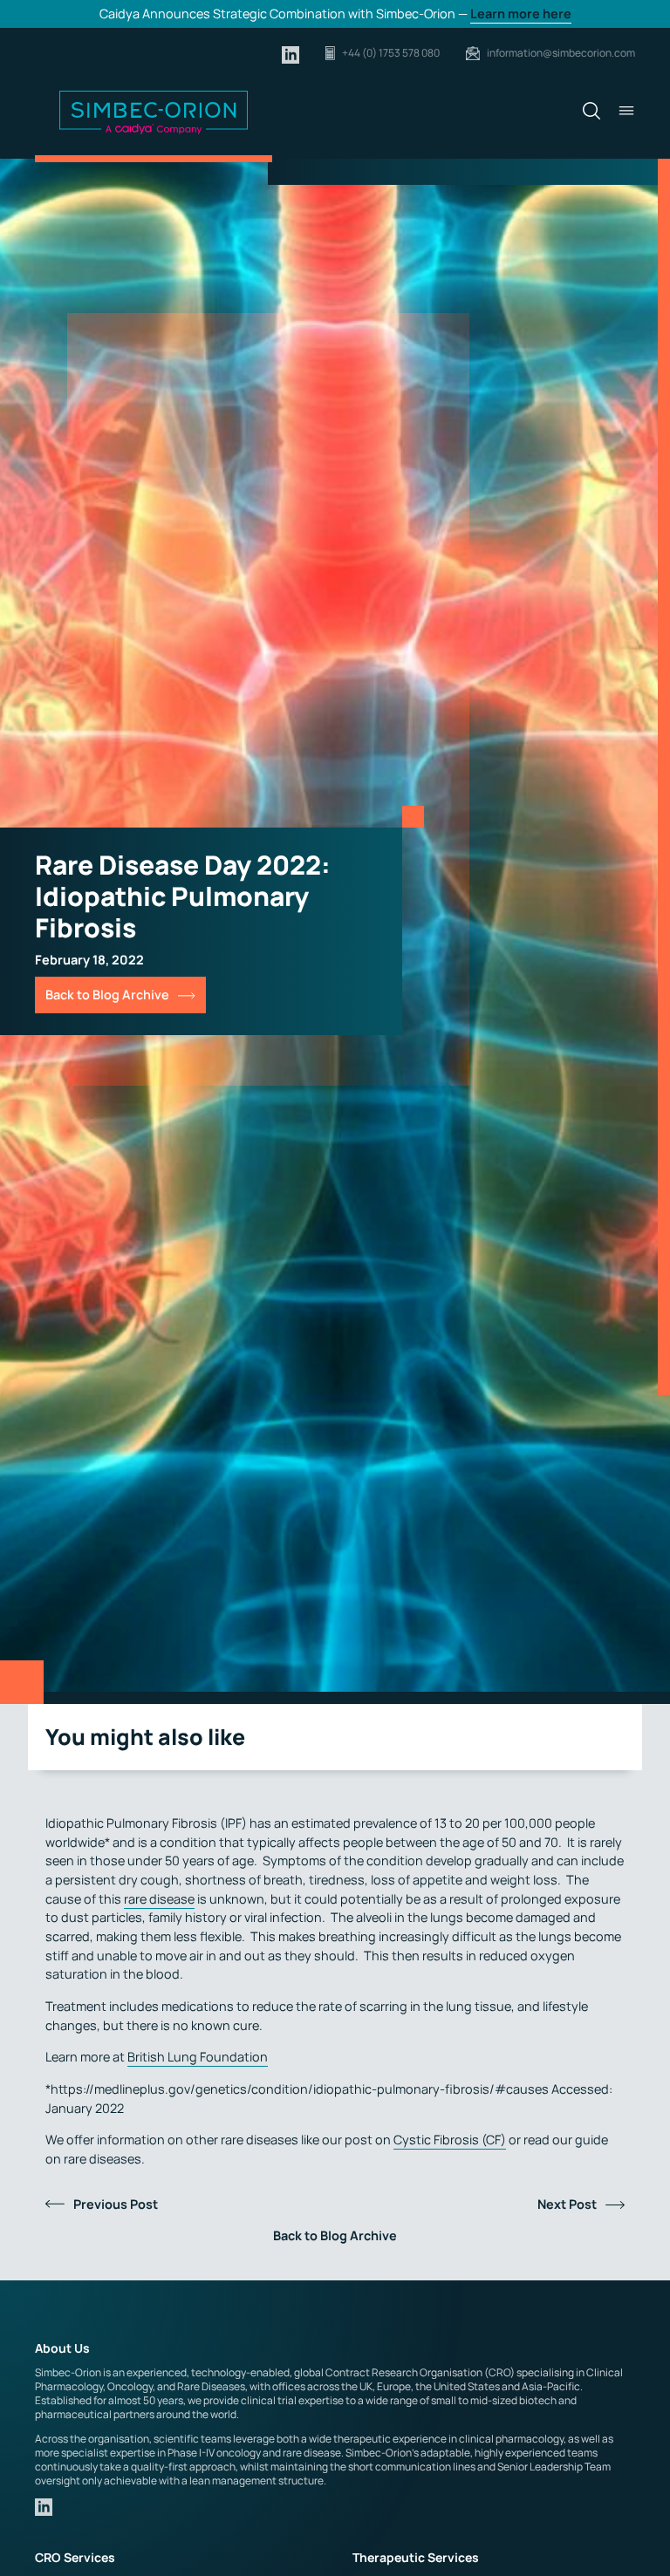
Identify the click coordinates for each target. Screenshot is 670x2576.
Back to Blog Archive (107, 995)
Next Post (567, 2204)
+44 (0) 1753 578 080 (391, 53)
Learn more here (521, 14)
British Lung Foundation (198, 2057)
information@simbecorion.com (561, 53)
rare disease (159, 1899)
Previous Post (116, 2204)
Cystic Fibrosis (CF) (450, 2140)
